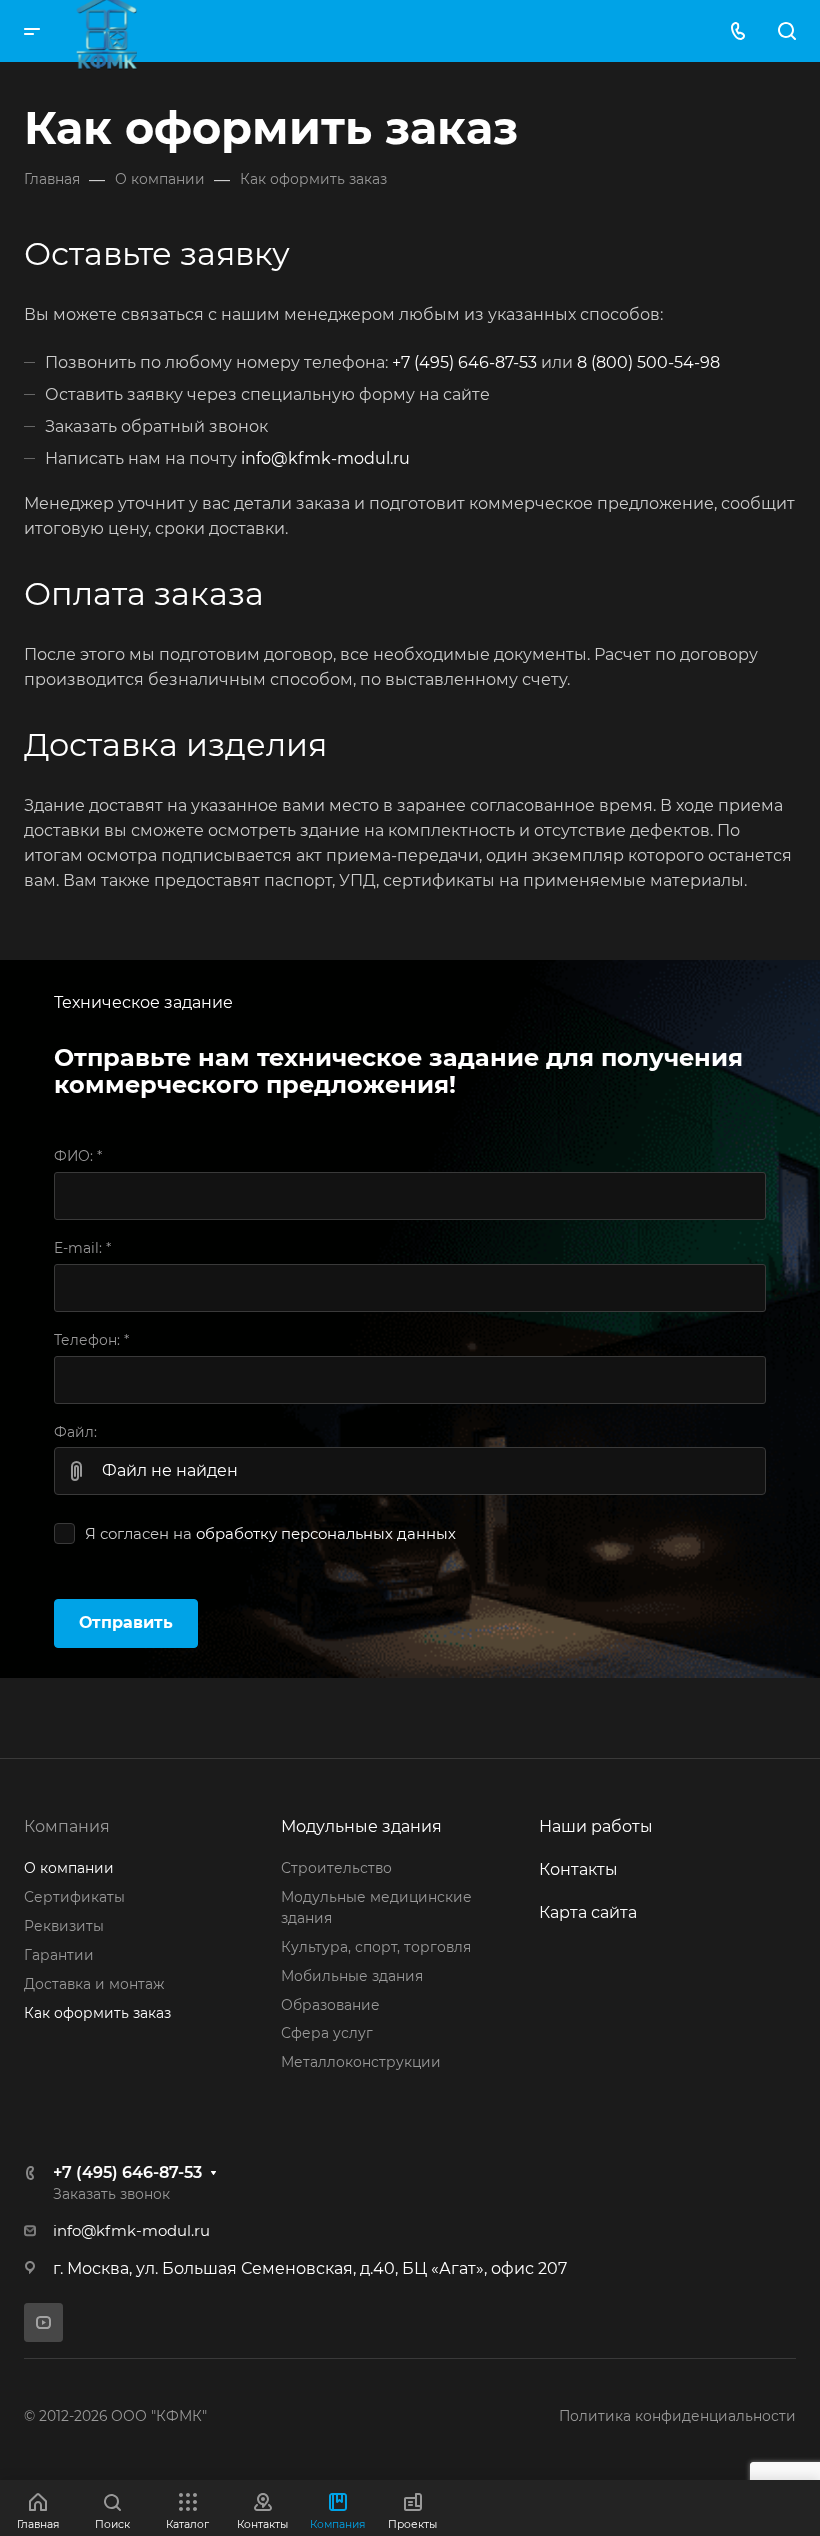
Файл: (75, 1432)
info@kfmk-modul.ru (325, 458)
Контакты (578, 1869)
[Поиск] (786, 31)
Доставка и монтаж (94, 1984)
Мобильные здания (352, 1976)
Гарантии (59, 1955)
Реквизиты (64, 1926)
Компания (67, 1826)
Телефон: (91, 1340)
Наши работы (596, 1826)
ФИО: (78, 1156)
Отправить (126, 1622)
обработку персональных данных (326, 1534)
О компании (69, 1868)
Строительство (336, 1868)
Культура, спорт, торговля (376, 1947)
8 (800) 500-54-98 (648, 362)
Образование (330, 2005)
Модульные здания (361, 1826)
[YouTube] (43, 2322)
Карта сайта (588, 1912)
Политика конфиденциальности (677, 2416)
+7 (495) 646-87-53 (464, 362)
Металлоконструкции (361, 2062)
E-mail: (82, 1248)
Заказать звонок (111, 2194)
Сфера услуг (327, 2033)
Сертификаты (74, 1897)
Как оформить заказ (97, 2013)
